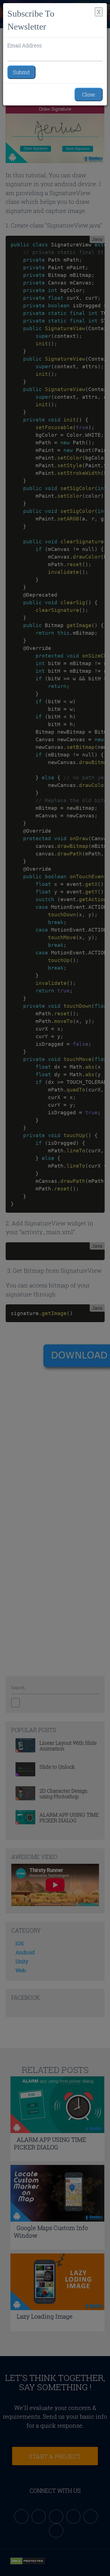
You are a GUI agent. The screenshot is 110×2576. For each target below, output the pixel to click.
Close (89, 94)
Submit (21, 72)
